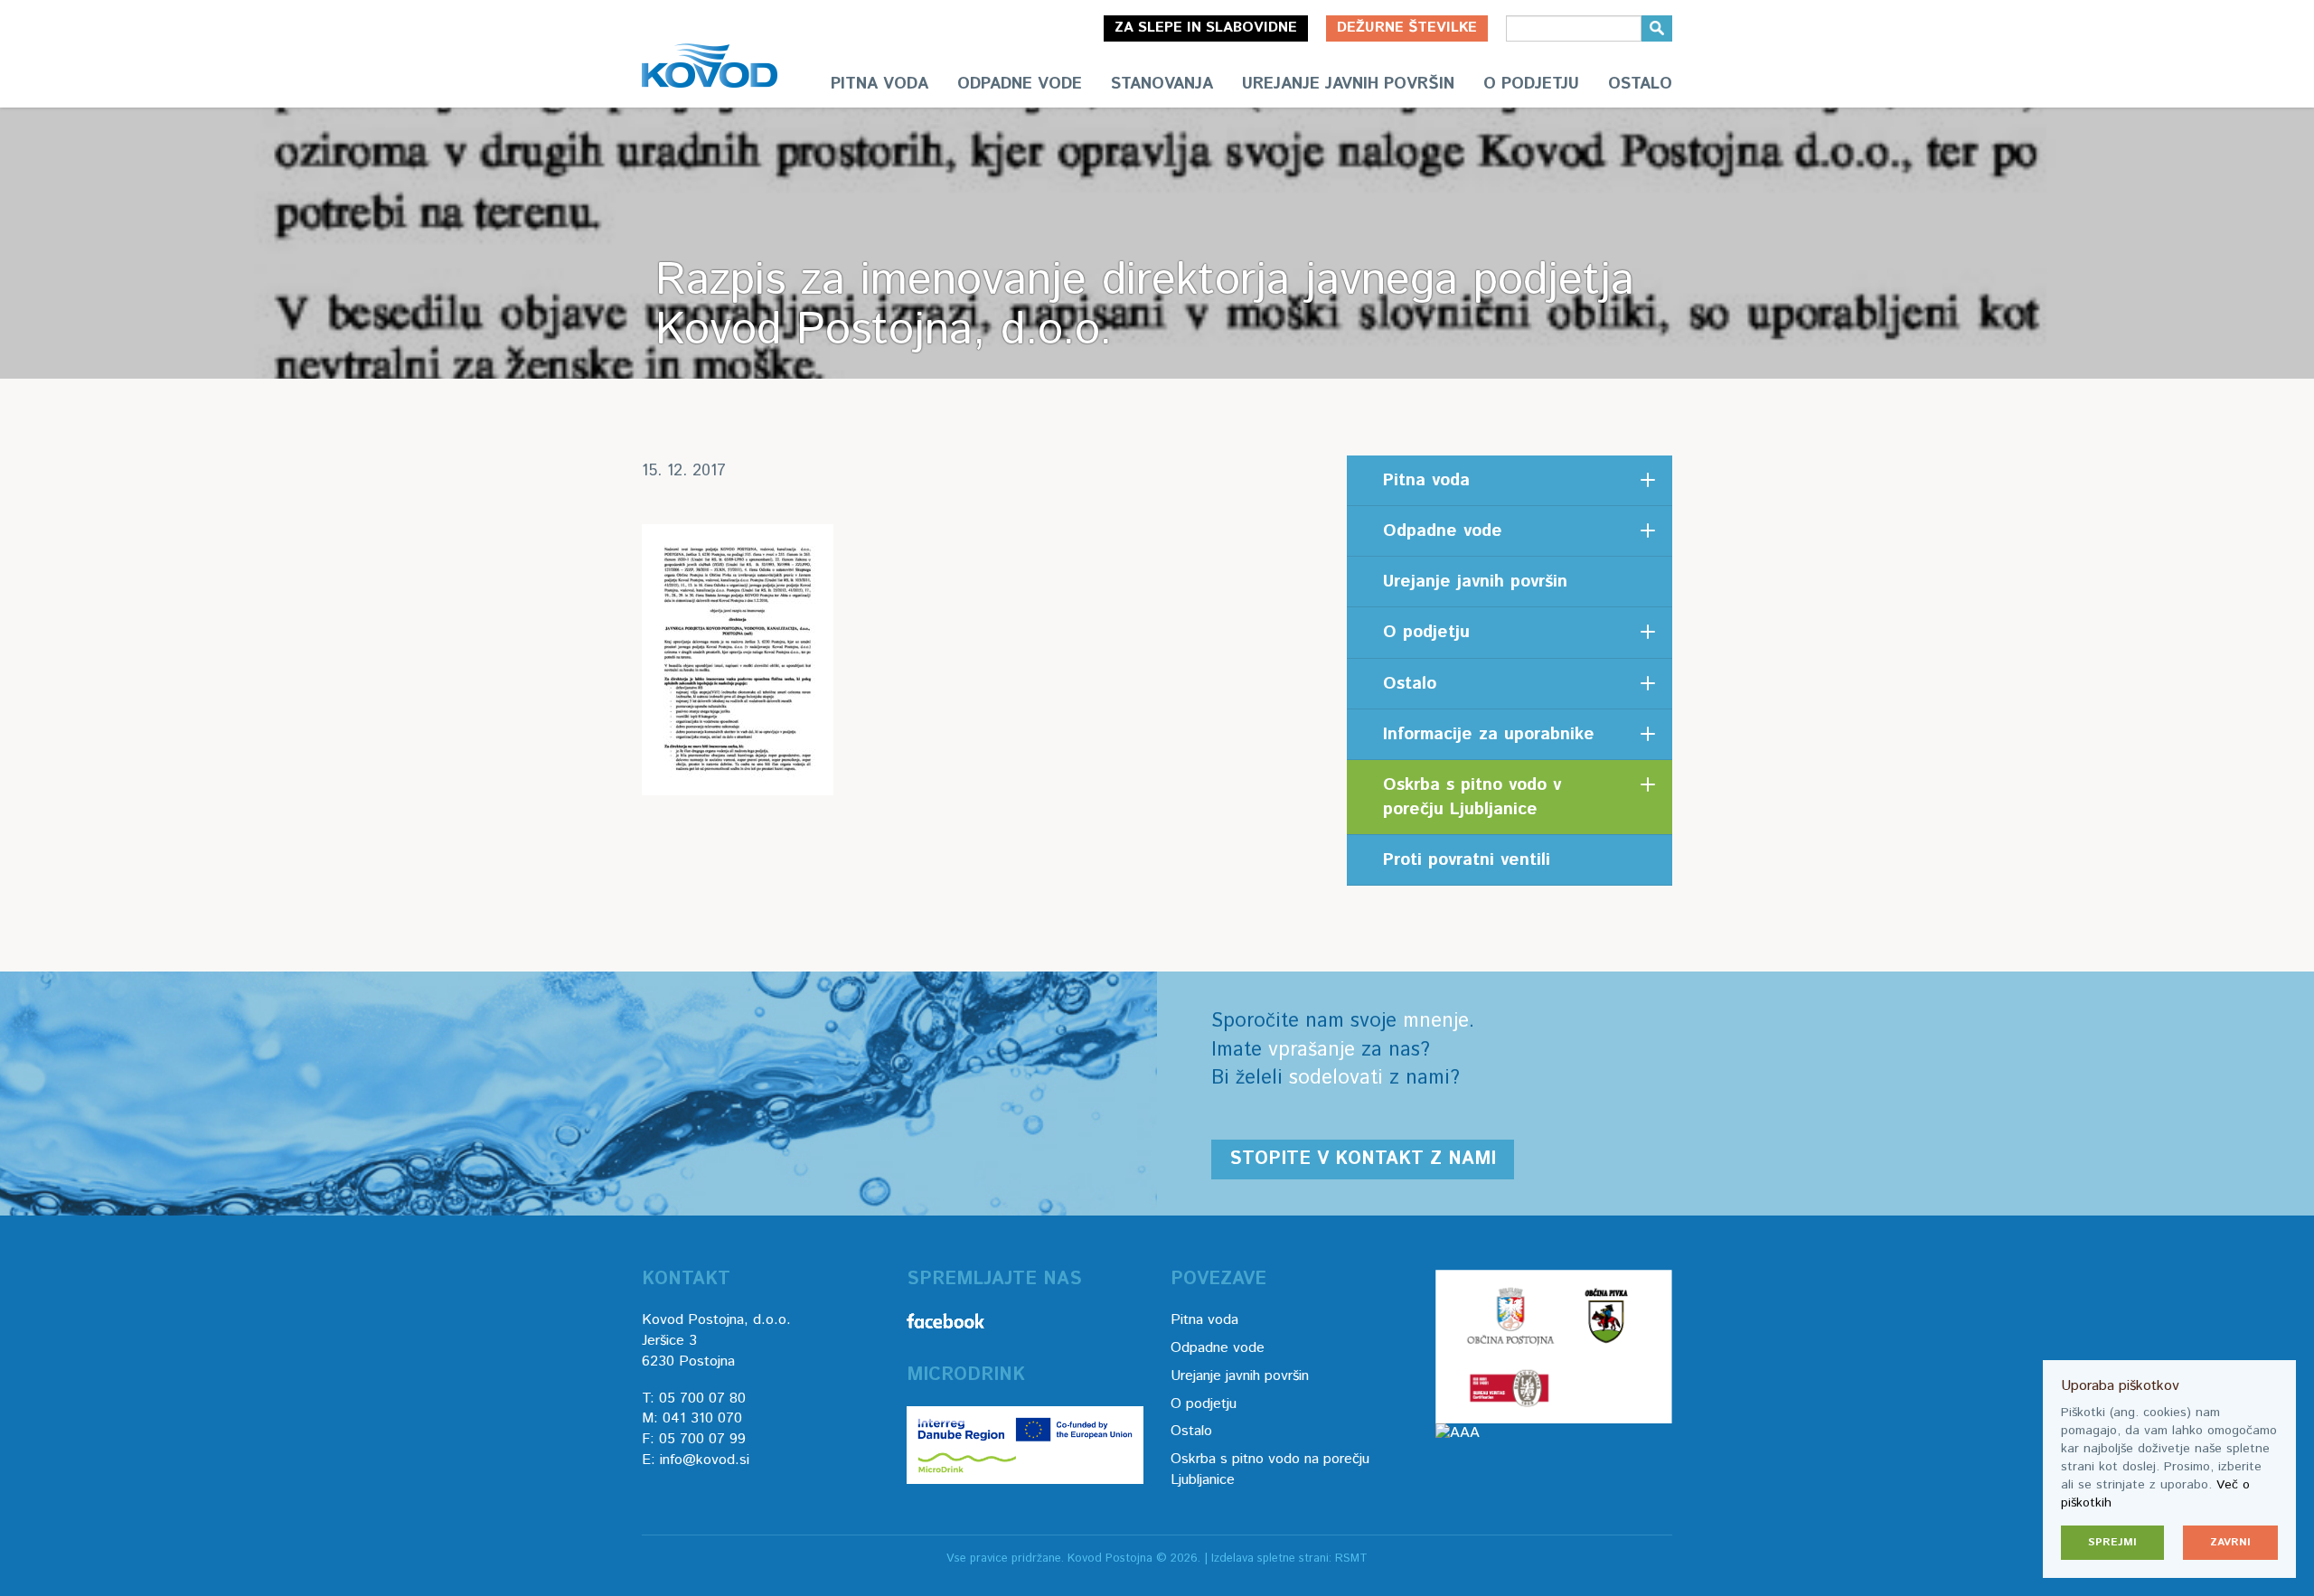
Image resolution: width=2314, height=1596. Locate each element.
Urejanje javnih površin (1348, 84)
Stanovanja (1162, 84)
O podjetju (1531, 84)
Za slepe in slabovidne (1206, 28)
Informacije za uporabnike (1489, 734)
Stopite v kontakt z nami (1363, 1159)
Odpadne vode (1020, 84)
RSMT (1351, 1558)
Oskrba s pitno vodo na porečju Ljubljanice (1270, 1469)
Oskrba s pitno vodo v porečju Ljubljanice (1472, 797)
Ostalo (1640, 84)
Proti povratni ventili (1467, 860)
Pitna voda (880, 84)
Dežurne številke (1407, 28)
